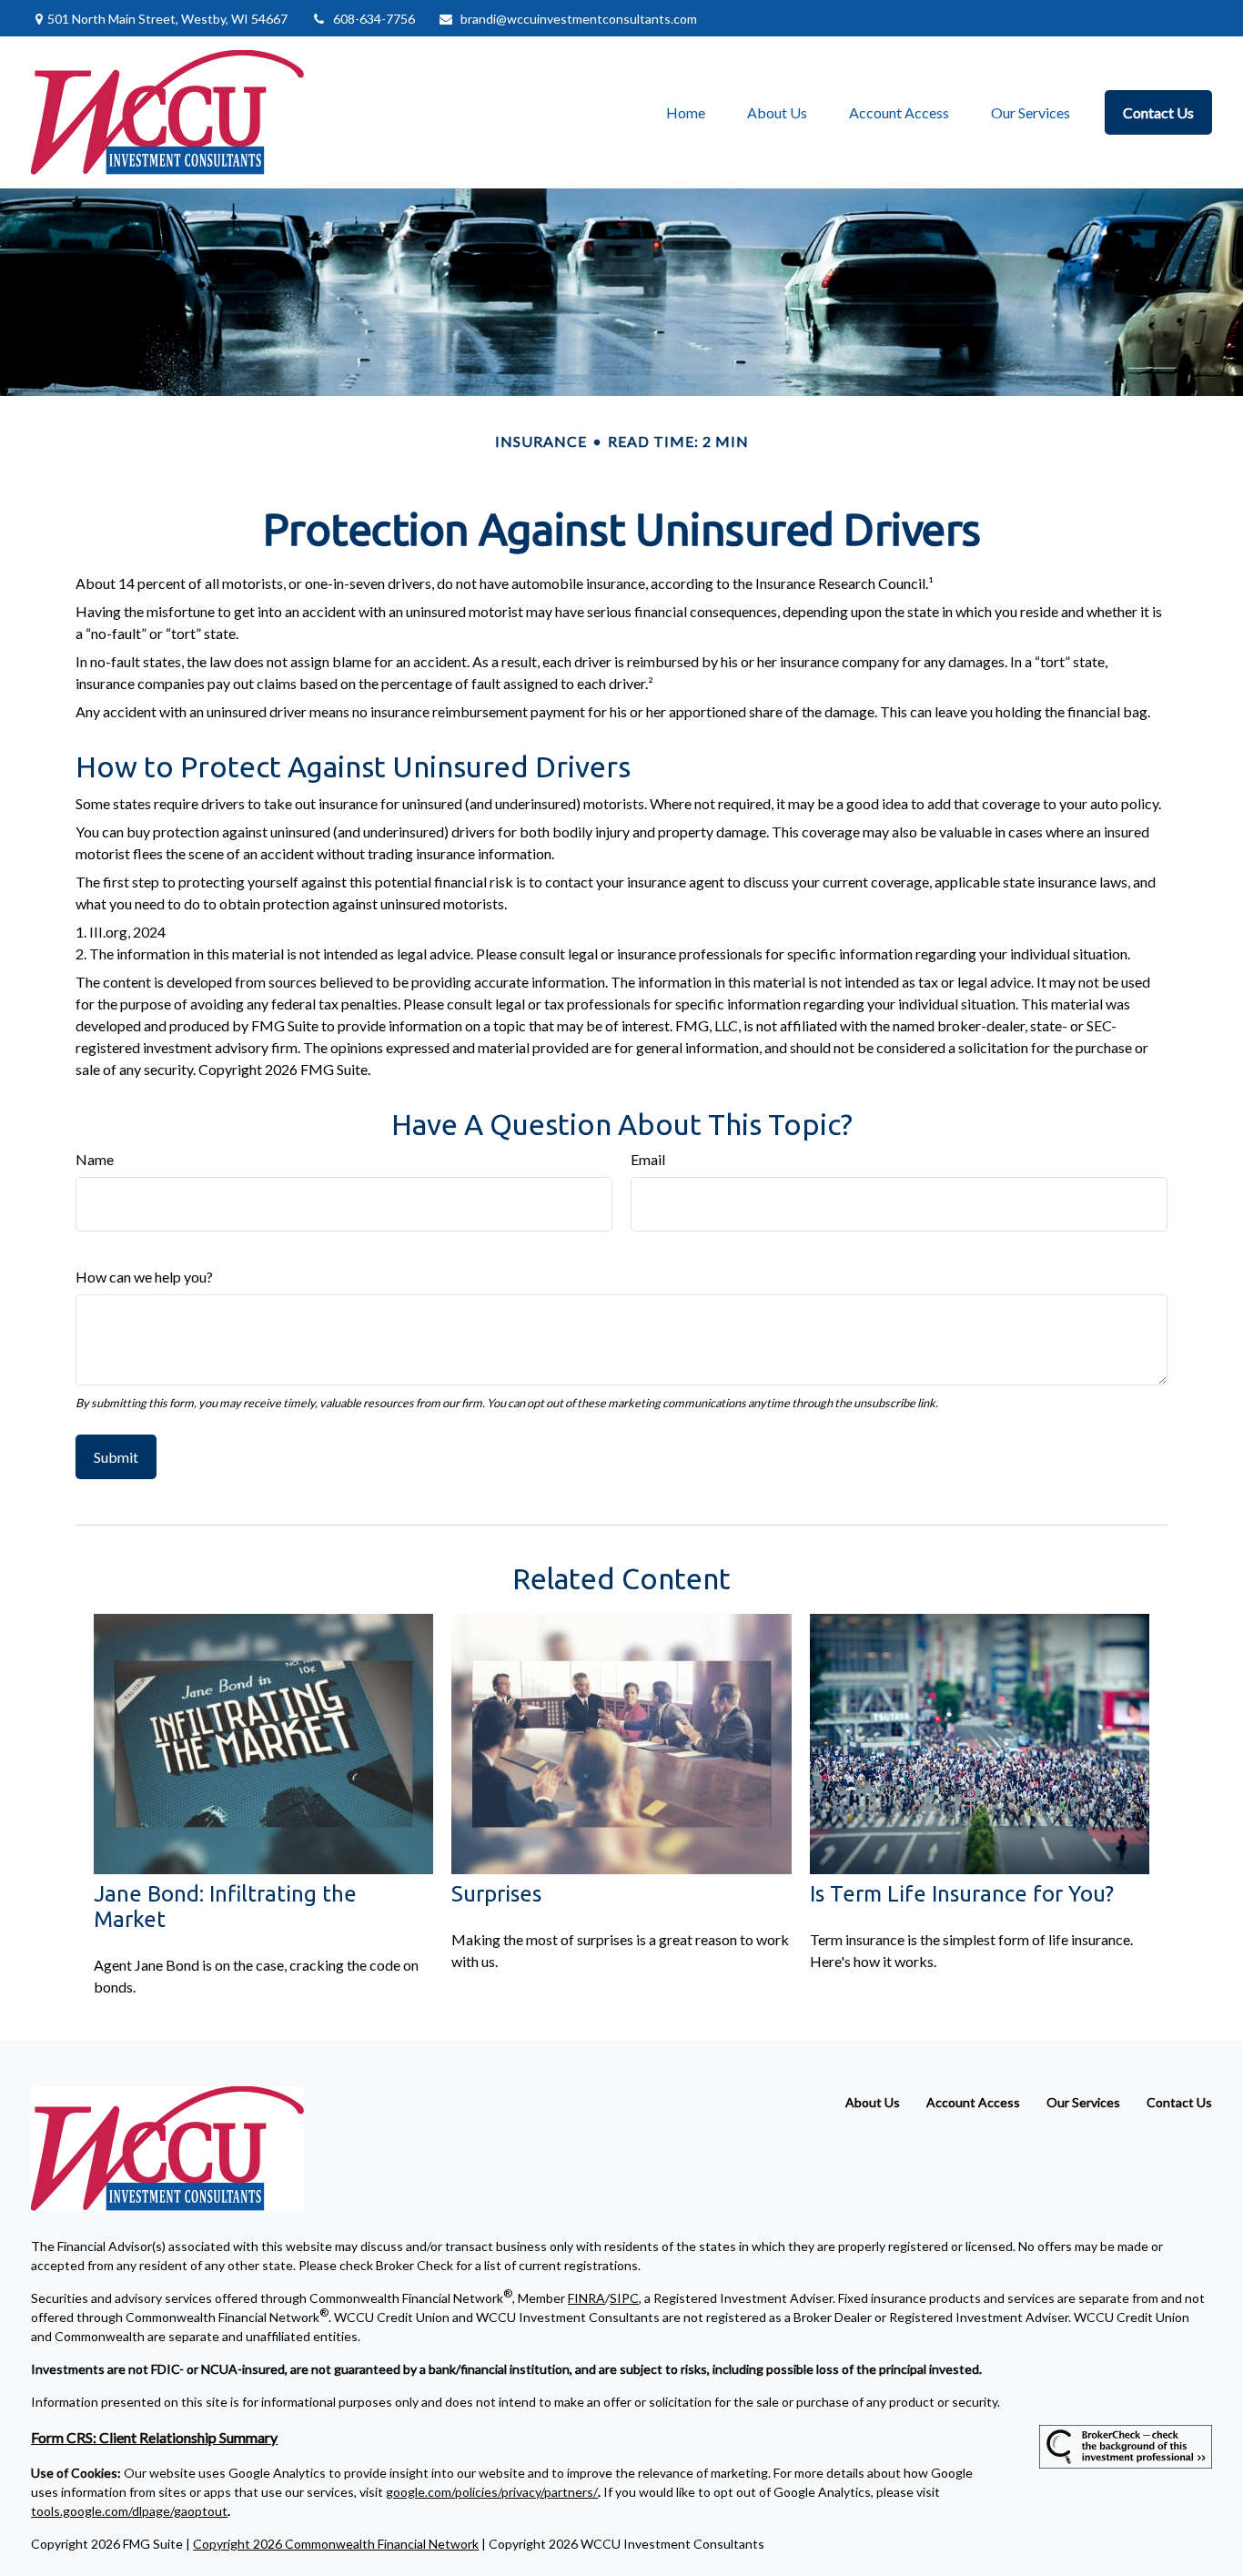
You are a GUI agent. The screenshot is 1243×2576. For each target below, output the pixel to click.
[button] (686, 112)
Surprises (496, 1894)
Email (648, 1159)
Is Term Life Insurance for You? (962, 1894)
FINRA (586, 2298)
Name (95, 1159)
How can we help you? (144, 1277)
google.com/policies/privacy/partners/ (492, 2492)
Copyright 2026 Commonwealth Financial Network (336, 2544)
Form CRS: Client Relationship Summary (154, 2437)
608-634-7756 (374, 19)
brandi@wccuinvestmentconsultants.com (579, 19)
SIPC (624, 2298)
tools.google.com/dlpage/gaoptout (129, 2511)
